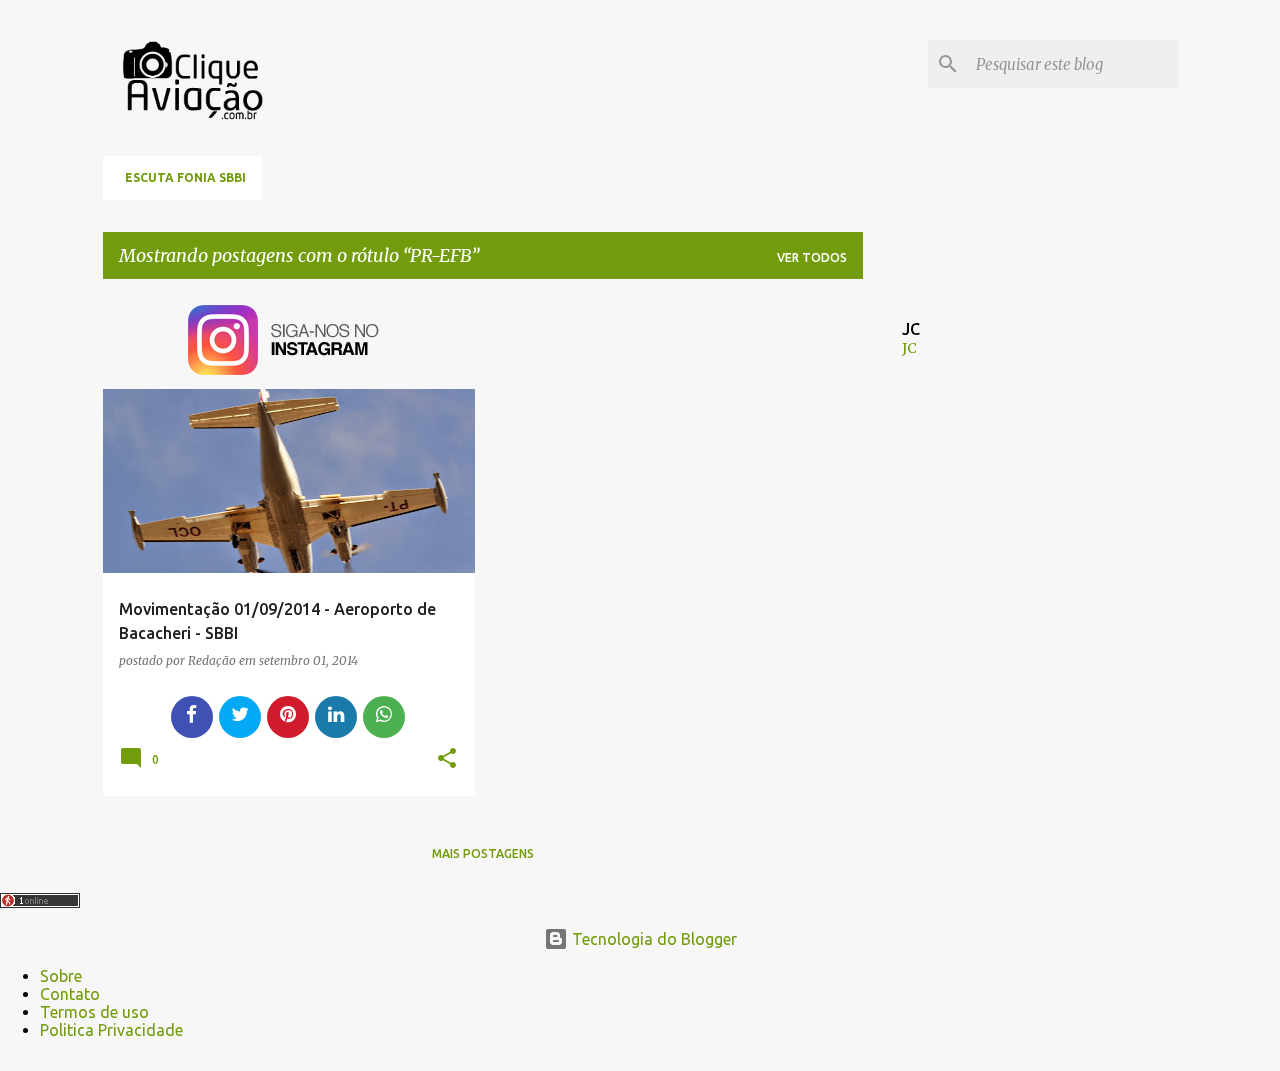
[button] (447, 759)
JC (909, 348)
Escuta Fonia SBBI (185, 177)
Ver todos (812, 257)
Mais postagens (483, 853)
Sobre (61, 976)
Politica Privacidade (111, 1030)
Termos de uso (94, 1012)
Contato (70, 994)
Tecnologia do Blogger (652, 939)
